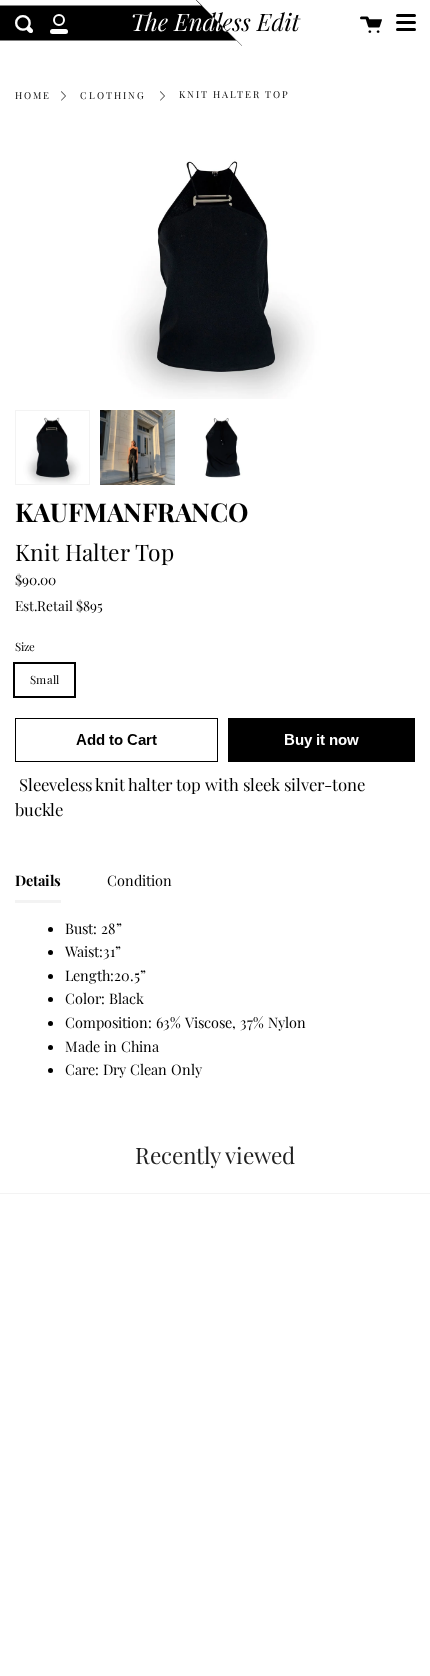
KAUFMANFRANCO (131, 511)
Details (38, 880)
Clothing (113, 95)
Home (33, 95)
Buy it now (321, 739)
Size (25, 646)
